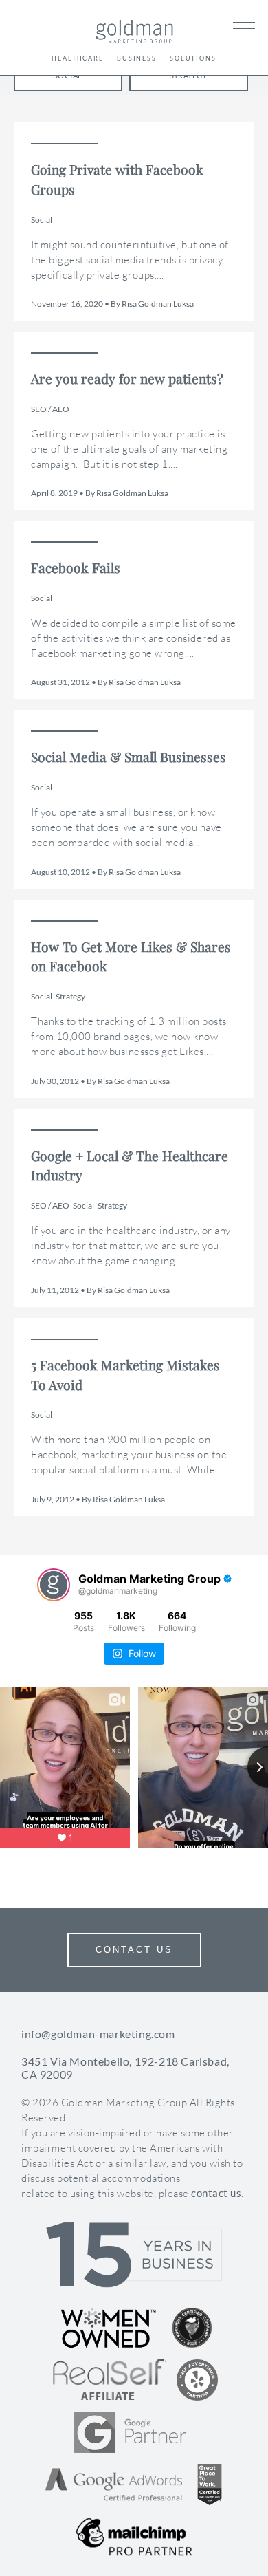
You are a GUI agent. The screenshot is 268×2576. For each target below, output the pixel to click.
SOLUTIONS (193, 58)
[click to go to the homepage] (134, 33)
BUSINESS (137, 58)
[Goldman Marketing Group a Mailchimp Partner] (134, 2537)
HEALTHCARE (78, 58)
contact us (216, 2193)
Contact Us (134, 1950)
